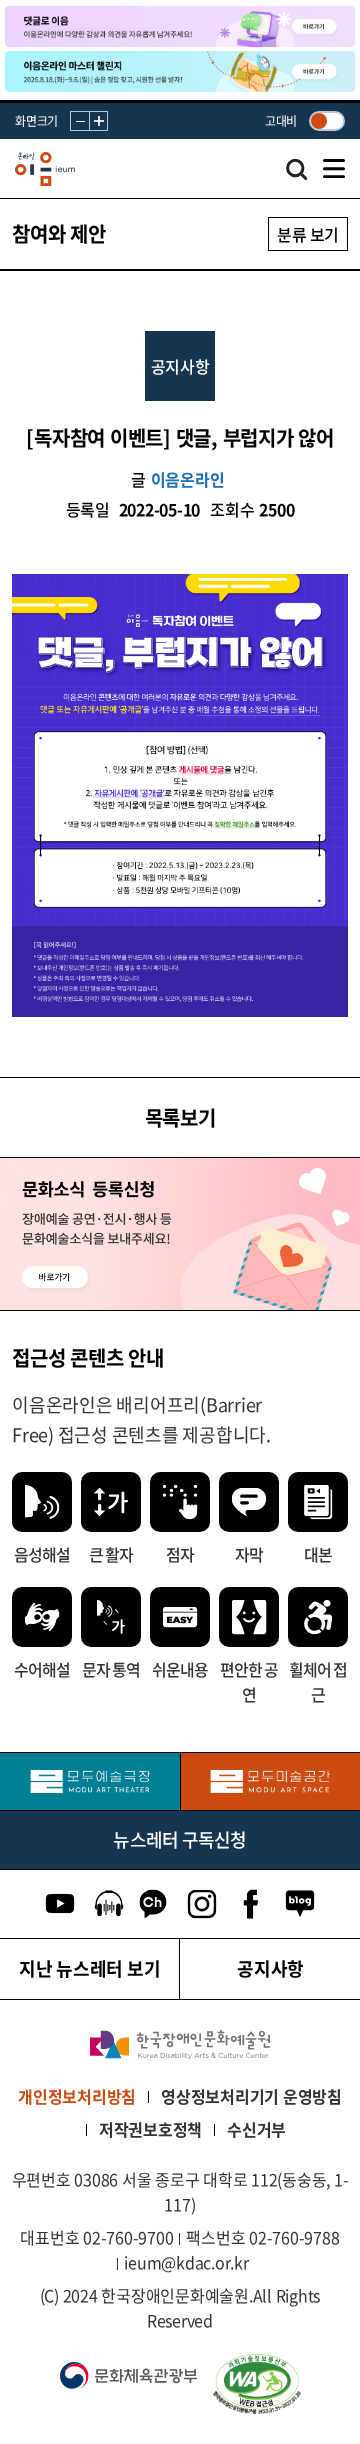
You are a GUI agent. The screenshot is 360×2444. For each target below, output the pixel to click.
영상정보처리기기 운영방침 (251, 2096)
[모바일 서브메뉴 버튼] (334, 168)
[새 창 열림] (275, 2384)
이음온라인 (188, 479)
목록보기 (180, 1117)
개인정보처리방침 (77, 2096)
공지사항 (270, 1968)
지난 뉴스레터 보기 (90, 1968)
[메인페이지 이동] (45, 169)
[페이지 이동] (180, 26)
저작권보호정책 (150, 2129)
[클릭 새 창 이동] (180, 2044)
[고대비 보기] (327, 121)
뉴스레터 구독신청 (179, 1839)
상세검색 (296, 174)
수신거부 (256, 2129)
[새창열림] (90, 1781)
